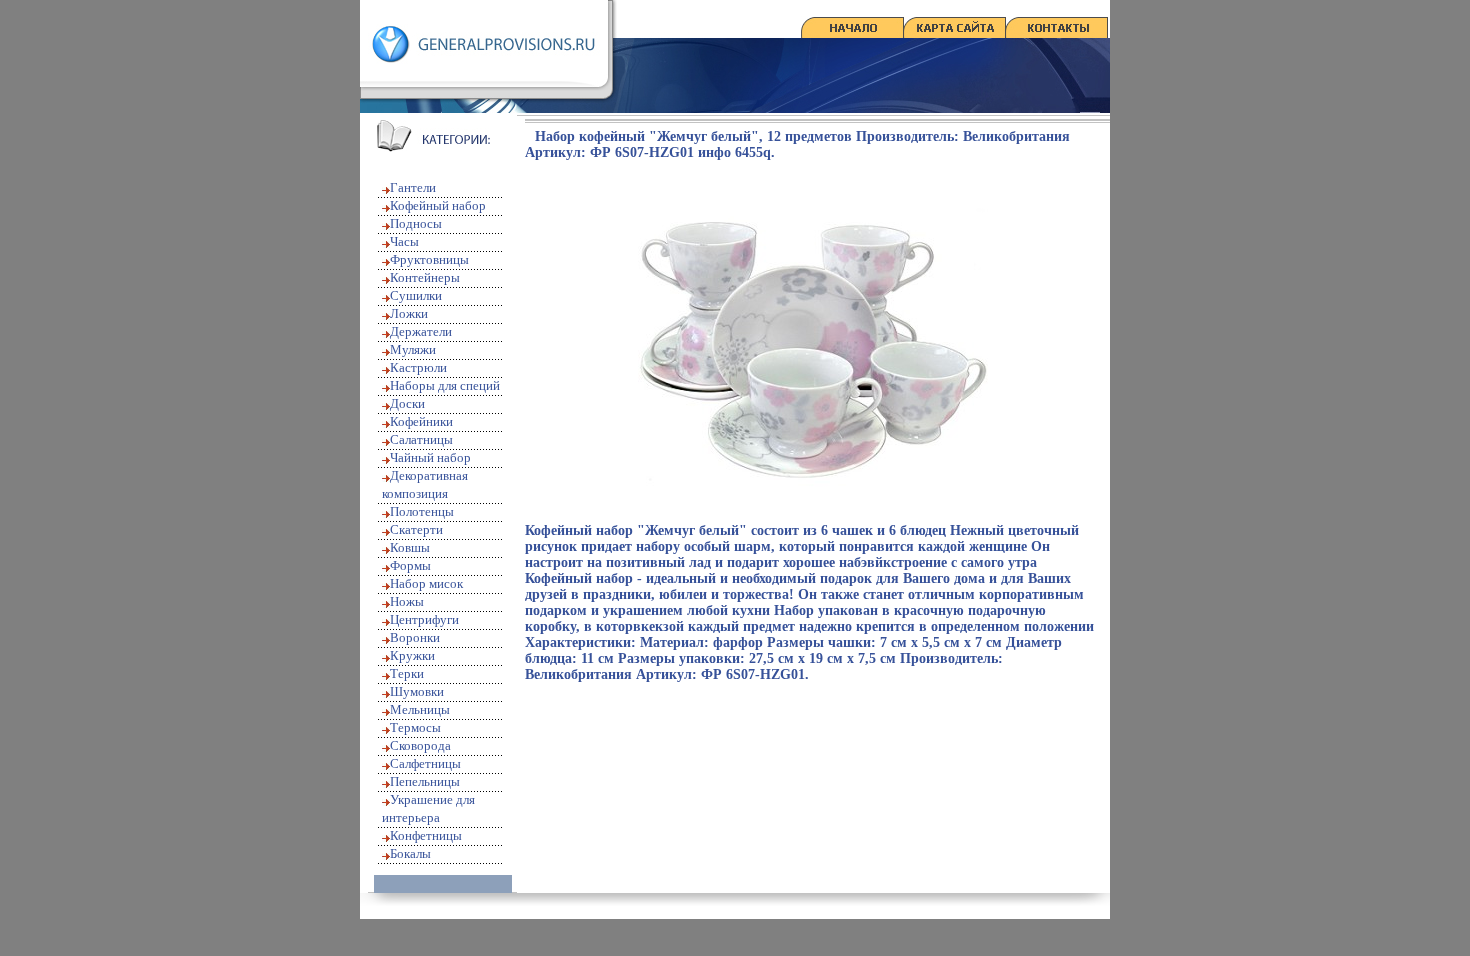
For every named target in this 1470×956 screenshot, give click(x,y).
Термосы (415, 727)
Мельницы (420, 709)
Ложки (409, 313)
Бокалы (410, 853)
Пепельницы (425, 781)
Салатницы (421, 439)
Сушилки (416, 295)
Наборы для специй (445, 385)
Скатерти (416, 529)
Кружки (412, 655)
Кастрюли (418, 367)
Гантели (413, 187)
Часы (404, 241)
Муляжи (413, 349)
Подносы (416, 223)
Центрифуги (424, 619)
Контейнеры (425, 277)
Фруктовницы (429, 259)
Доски (407, 403)
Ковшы (410, 547)
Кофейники (421, 421)
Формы (410, 565)
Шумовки (417, 691)
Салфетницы (425, 763)
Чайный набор (430, 457)
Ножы (407, 601)
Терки (407, 673)
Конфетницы (426, 835)
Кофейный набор (438, 205)
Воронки (415, 637)
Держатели (421, 331)
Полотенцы (422, 511)
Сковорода (420, 745)
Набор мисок (426, 583)
